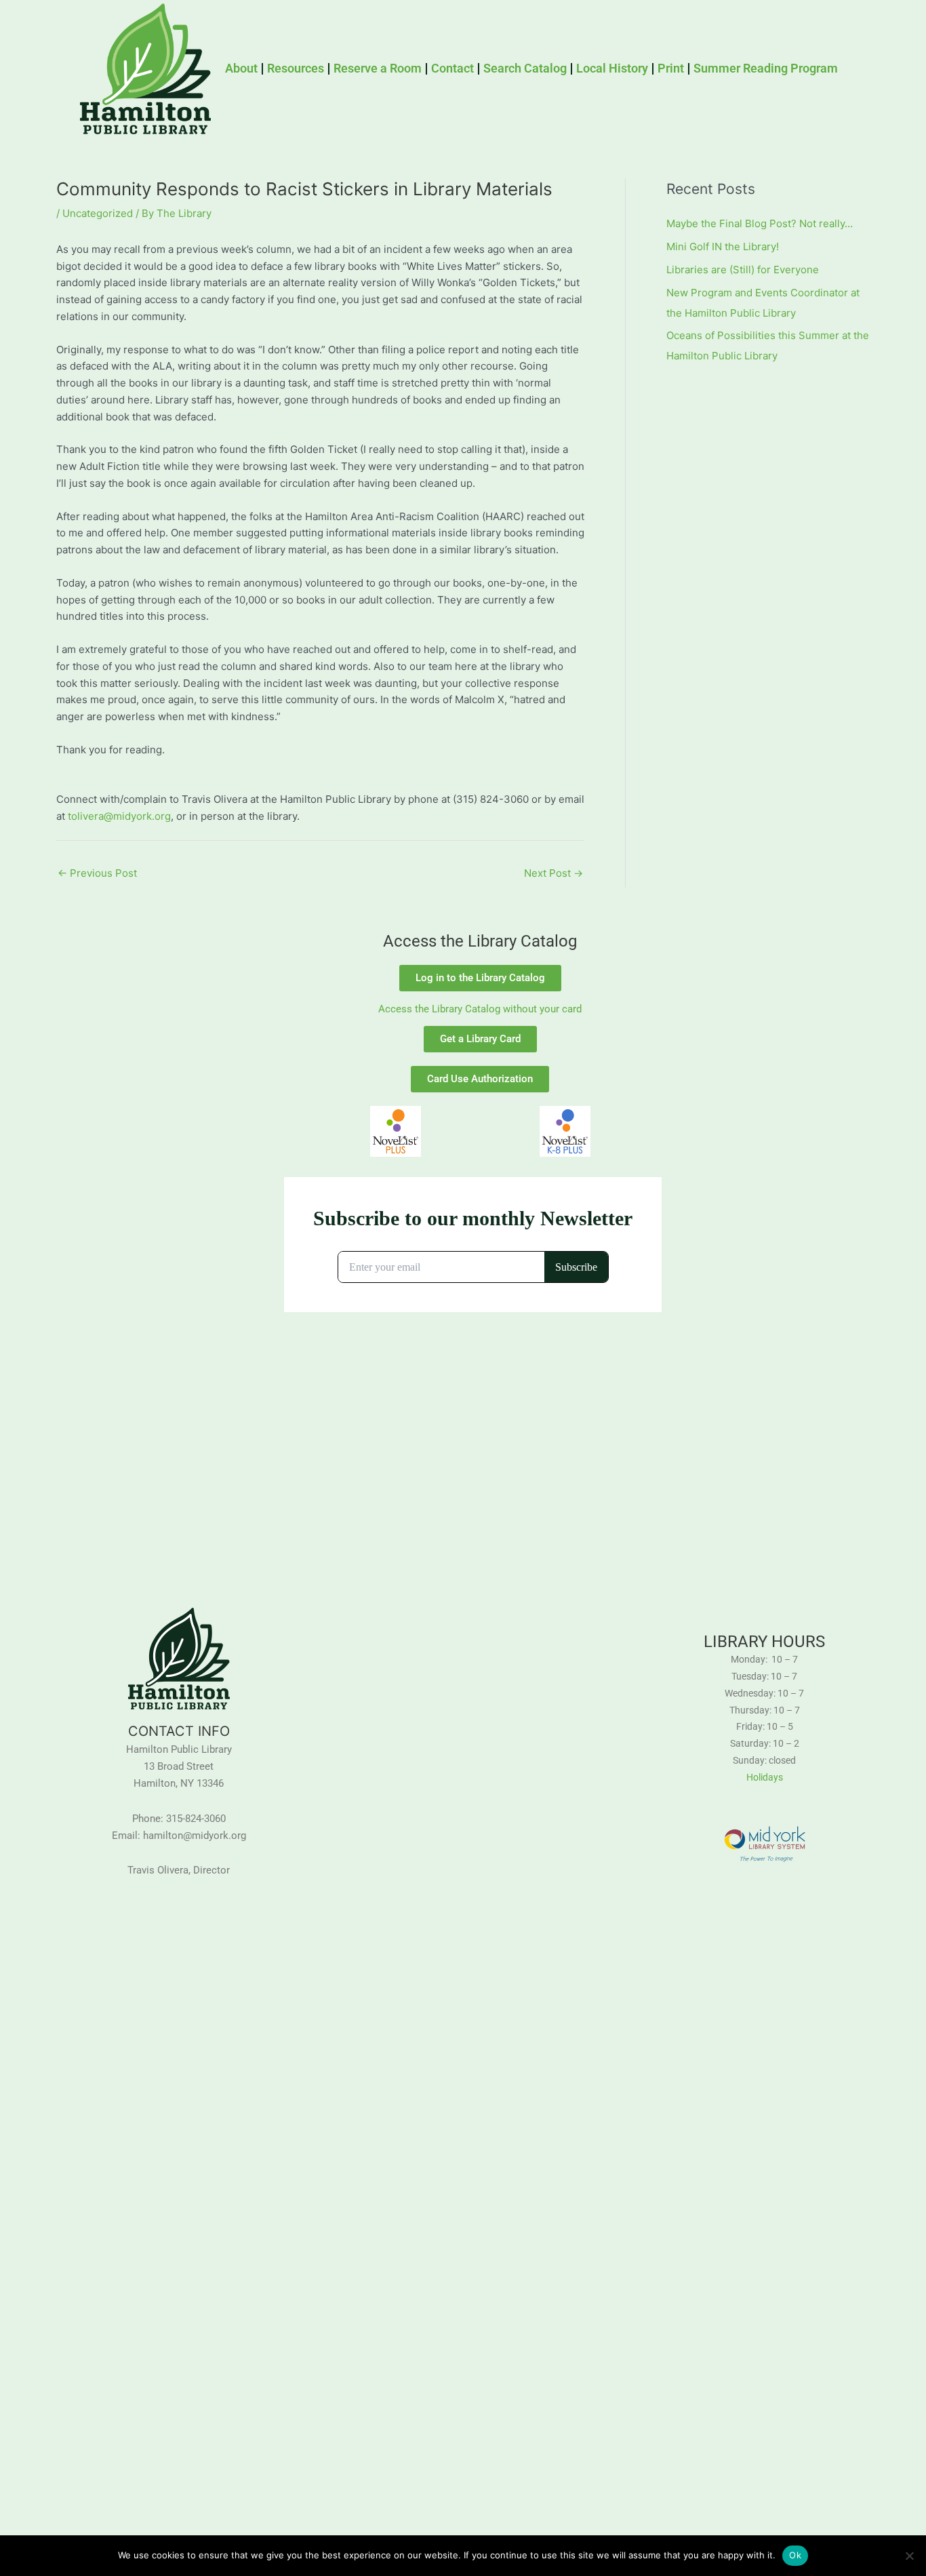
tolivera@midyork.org (119, 816)
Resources (296, 68)
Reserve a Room (378, 68)
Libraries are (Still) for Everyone (743, 270)
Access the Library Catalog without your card (480, 1009)
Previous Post (97, 873)
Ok (795, 2555)
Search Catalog (525, 68)
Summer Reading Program (766, 68)
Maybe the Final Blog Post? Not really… (760, 223)
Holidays (765, 1777)
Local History (612, 68)
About (241, 68)
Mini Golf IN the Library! (723, 246)
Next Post (553, 873)
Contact (452, 68)
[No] (909, 2556)
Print (671, 68)
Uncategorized (98, 213)
